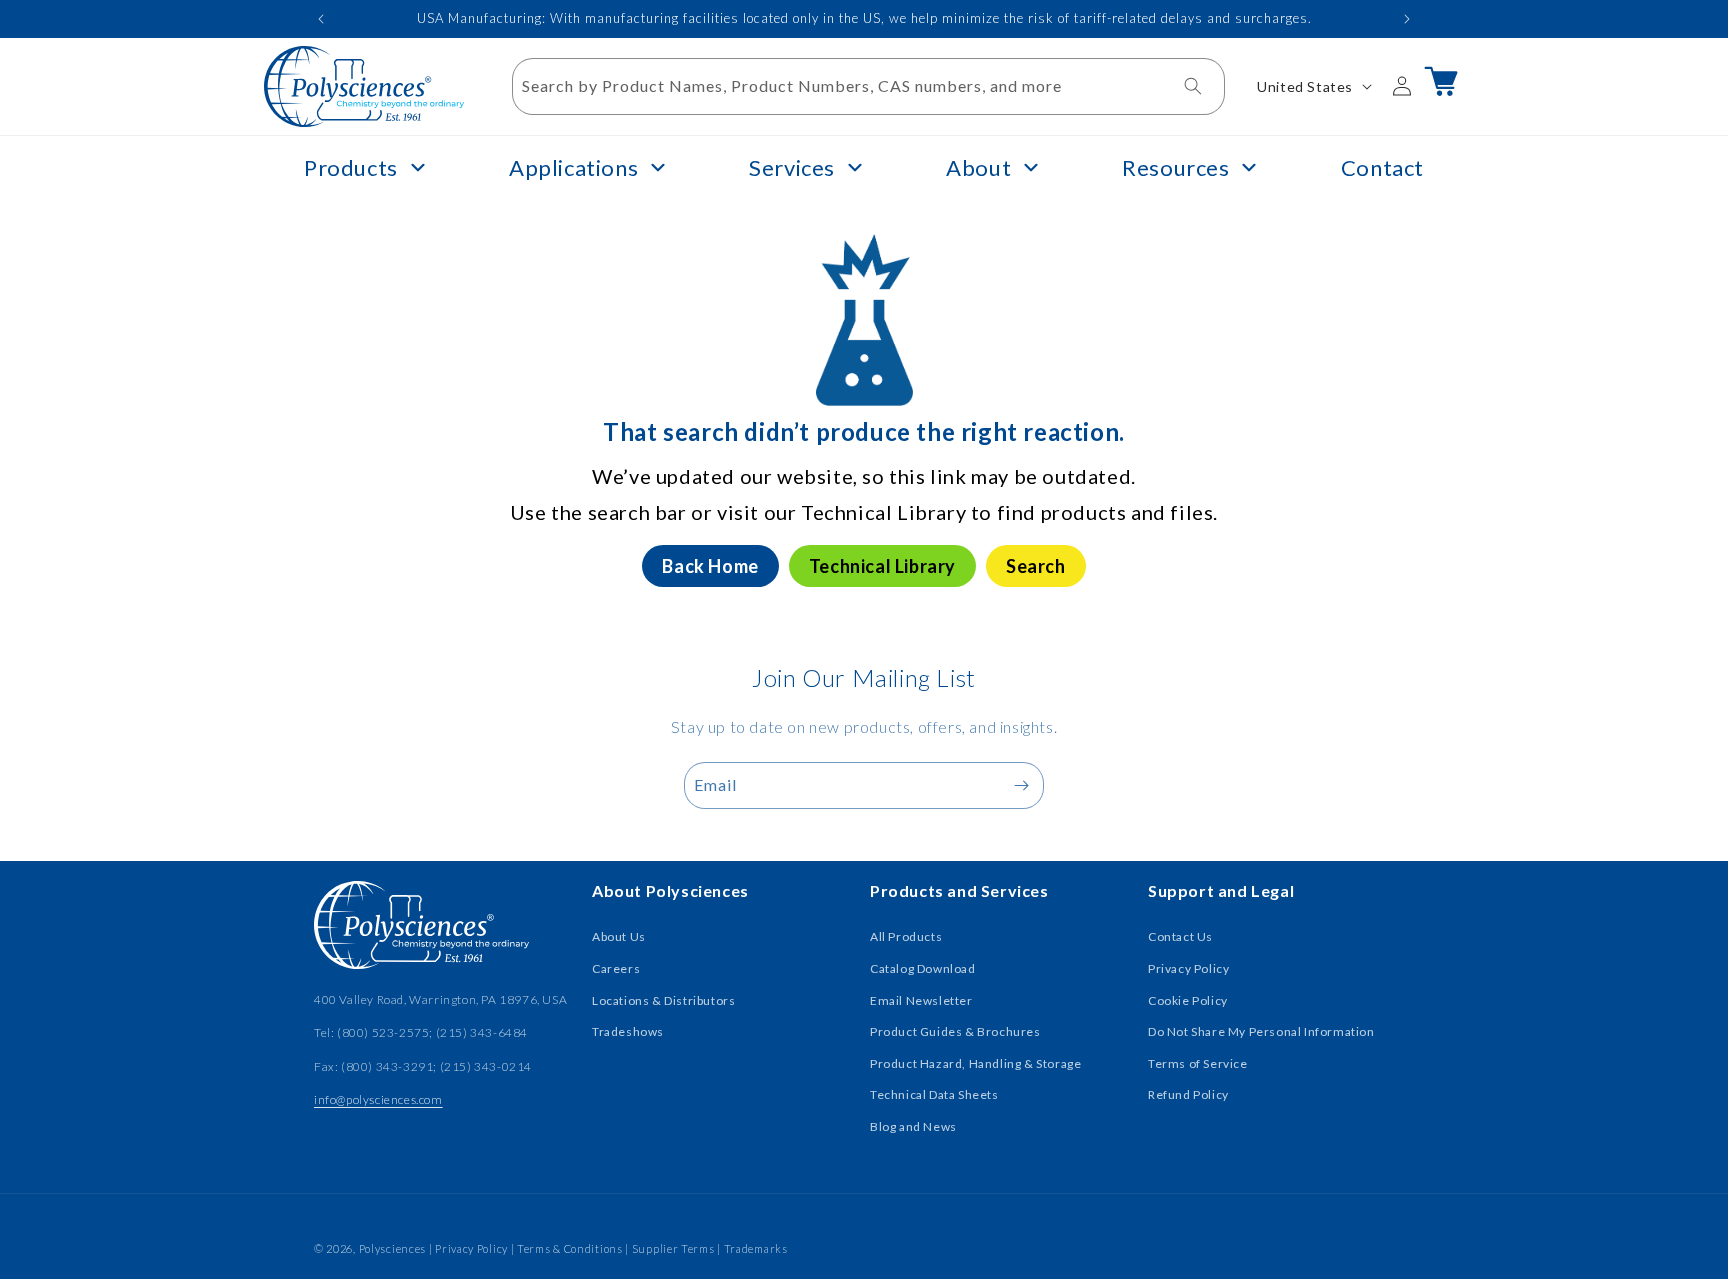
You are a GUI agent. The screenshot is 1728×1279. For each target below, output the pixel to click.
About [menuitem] (978, 167)
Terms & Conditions (570, 1248)
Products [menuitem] (351, 167)
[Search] (1193, 86)
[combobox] (869, 86)
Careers (616, 968)
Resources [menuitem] (1175, 167)
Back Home (710, 566)
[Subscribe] (1021, 785)
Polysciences (392, 1248)
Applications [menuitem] (573, 167)
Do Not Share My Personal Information (1261, 1031)
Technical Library (882, 566)
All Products (906, 936)
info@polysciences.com (378, 1099)
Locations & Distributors (663, 1000)
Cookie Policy (1188, 1000)
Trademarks (756, 1248)
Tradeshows (628, 1031)
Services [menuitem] (792, 167)
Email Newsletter (921, 1000)
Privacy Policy (1188, 968)
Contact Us (1180, 936)
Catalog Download (923, 968)
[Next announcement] (1407, 19)
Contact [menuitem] (1382, 167)
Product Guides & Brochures (955, 1031)
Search (1036, 566)
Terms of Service (1198, 1063)
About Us (619, 936)
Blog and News (913, 1126)
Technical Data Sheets (934, 1094)
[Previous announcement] (321, 19)
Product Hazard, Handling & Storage (975, 1063)
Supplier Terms (673, 1248)
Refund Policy (1188, 1094)
